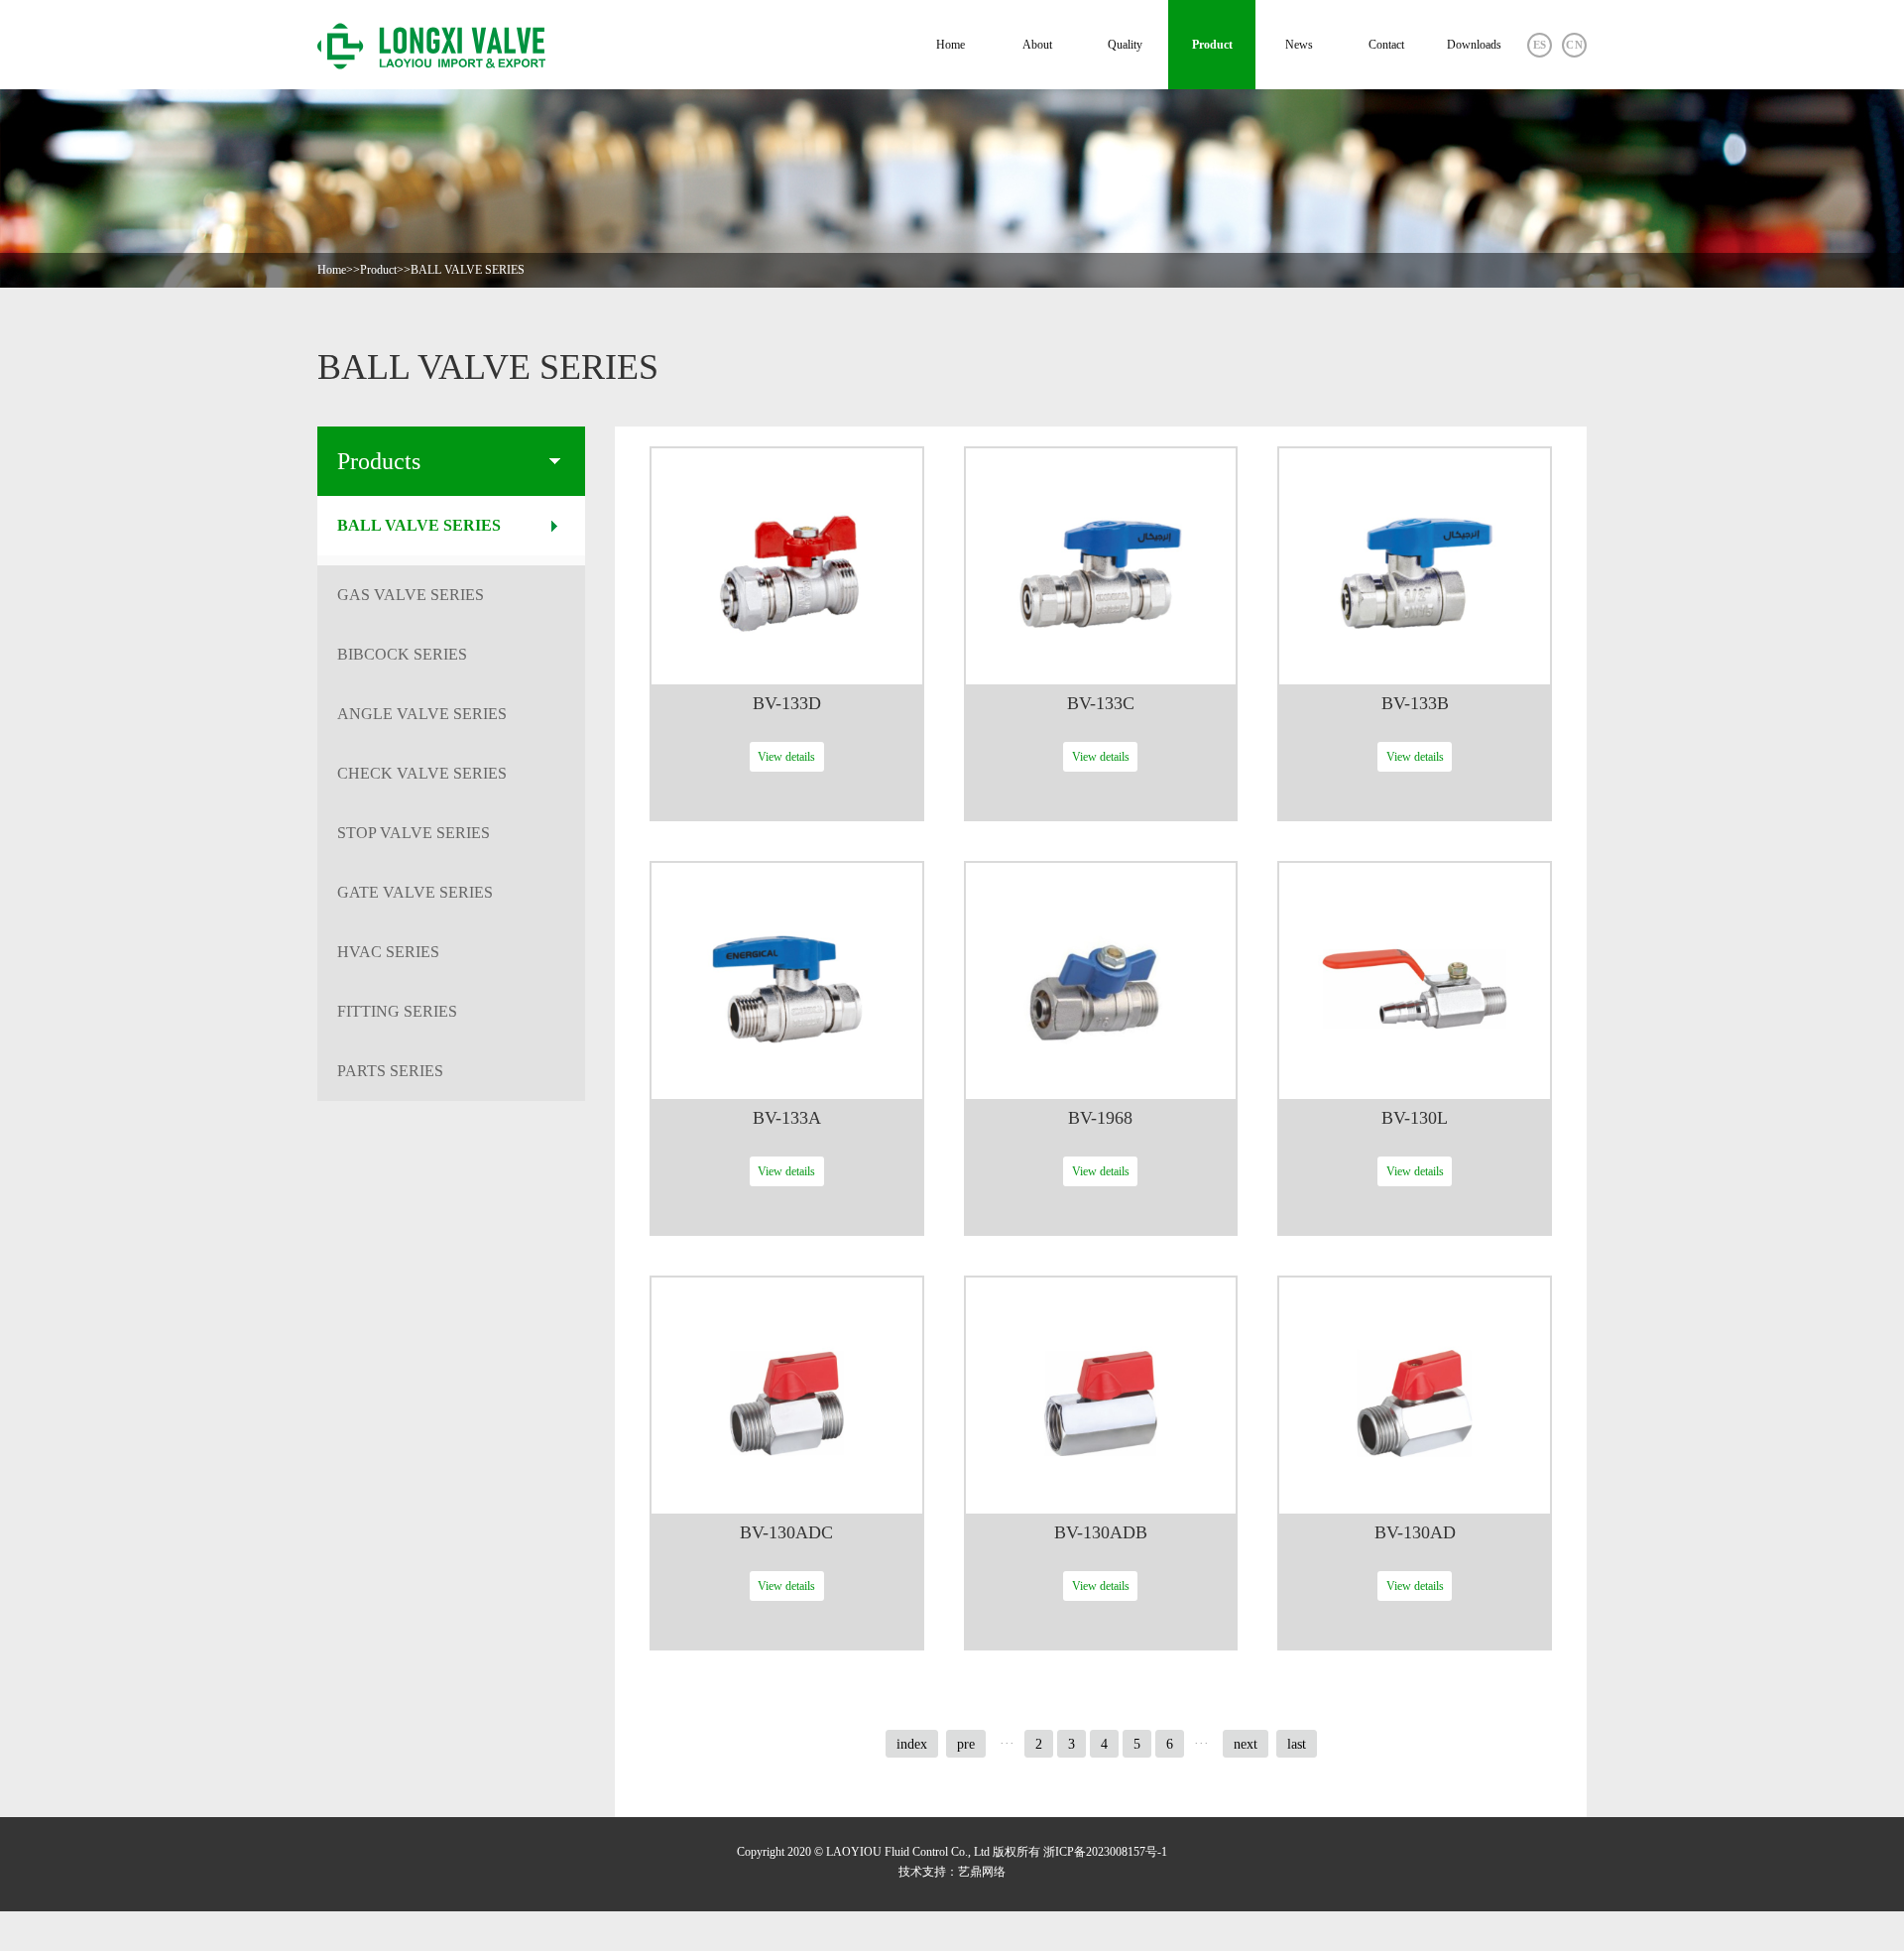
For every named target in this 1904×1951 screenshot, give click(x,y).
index (912, 1744)
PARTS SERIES (390, 1071)
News (1299, 45)
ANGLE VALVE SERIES (422, 714)
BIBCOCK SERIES (402, 654)
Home (951, 45)
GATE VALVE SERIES (415, 892)
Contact (1386, 45)
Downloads (1474, 45)
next (1246, 1744)
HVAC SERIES (388, 952)
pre (966, 1744)
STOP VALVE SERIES (414, 833)
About (1037, 45)
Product (1212, 45)
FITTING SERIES (397, 1011)
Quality (1125, 45)
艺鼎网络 (982, 1872)
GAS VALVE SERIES (411, 595)
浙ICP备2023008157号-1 (1105, 1852)
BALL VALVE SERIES (468, 270)
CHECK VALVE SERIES (422, 773)
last (1297, 1744)
